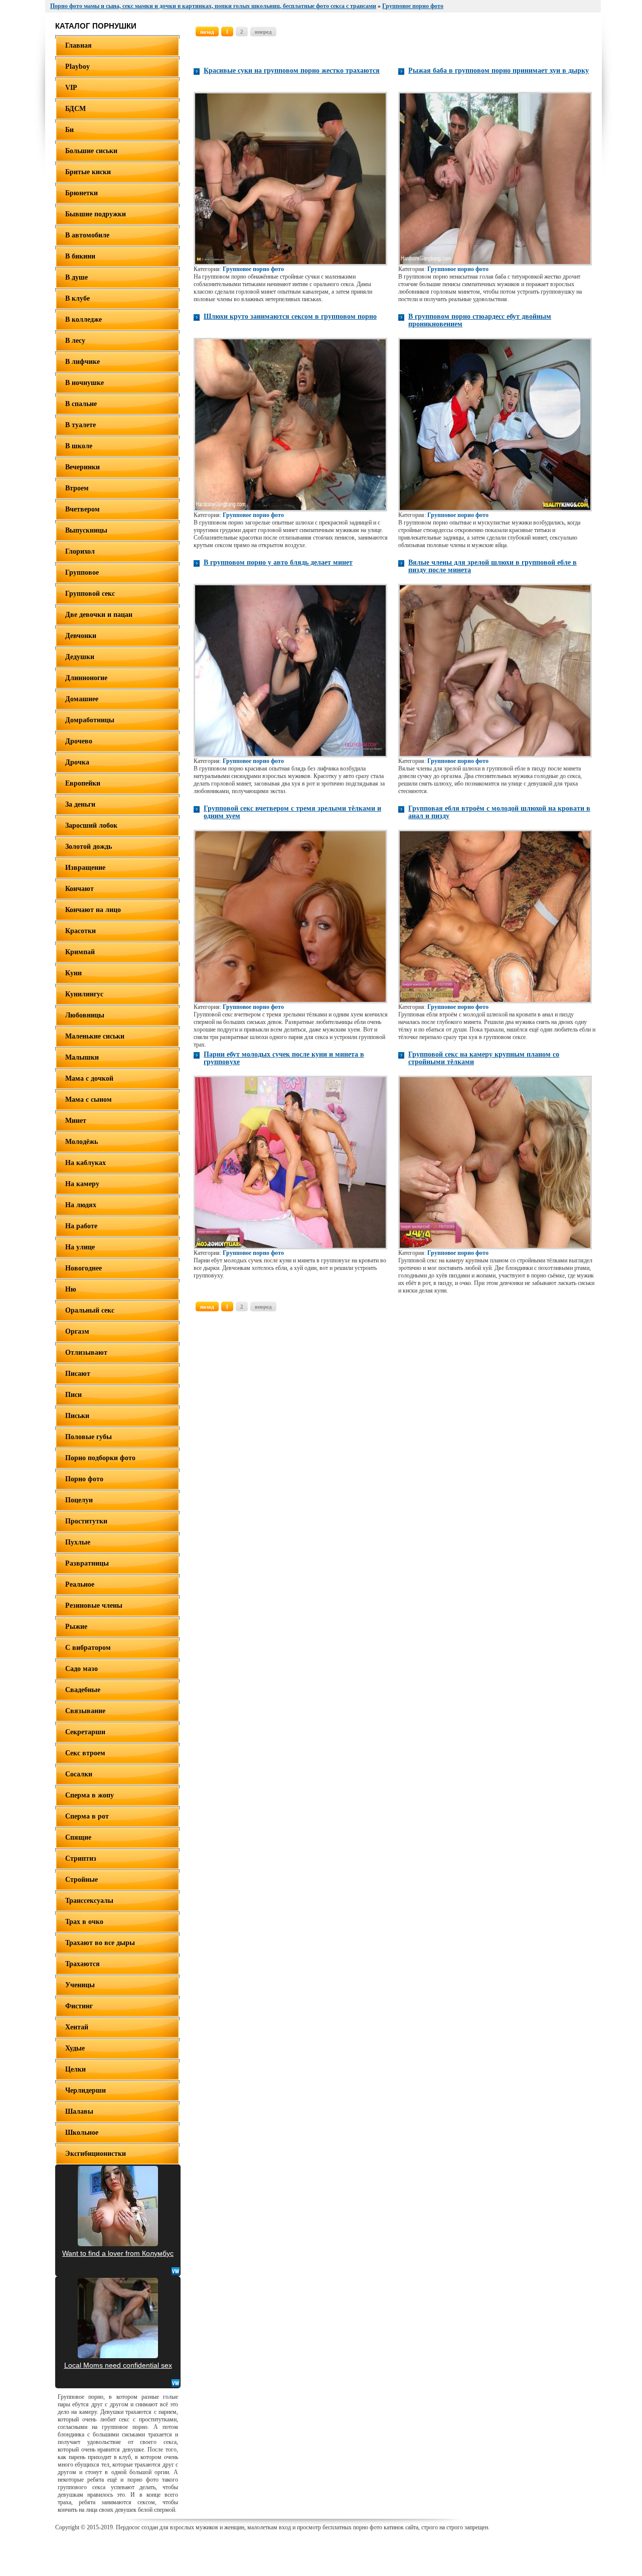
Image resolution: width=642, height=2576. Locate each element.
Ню (71, 1289)
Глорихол (80, 551)
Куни (73, 973)
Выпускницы (86, 530)
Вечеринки (83, 467)
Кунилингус (84, 994)
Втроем (77, 488)
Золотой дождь (89, 847)
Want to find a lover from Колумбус (118, 2253)
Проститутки (86, 1521)
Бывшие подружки (96, 214)
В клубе (77, 298)
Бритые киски (88, 172)
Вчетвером (83, 509)
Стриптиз (81, 1858)
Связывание (85, 1711)
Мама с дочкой (89, 1078)
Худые (75, 2048)
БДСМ (75, 109)
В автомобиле (87, 235)
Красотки (81, 931)
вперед (263, 32)
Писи (73, 1395)
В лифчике (83, 362)
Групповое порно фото (253, 269)
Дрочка (77, 762)
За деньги (80, 804)
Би (69, 130)
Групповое (82, 572)
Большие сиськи (91, 151)
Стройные (82, 1880)
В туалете (81, 425)
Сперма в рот (87, 1816)
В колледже (84, 319)
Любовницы (85, 1015)
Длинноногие (86, 678)
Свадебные (83, 1690)
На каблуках (86, 1163)
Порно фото (84, 1479)
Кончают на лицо (93, 910)
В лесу (75, 341)
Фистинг (79, 2006)
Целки (75, 2069)
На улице (80, 1247)
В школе (79, 446)
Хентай (77, 2027)
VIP (71, 88)
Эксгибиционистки (96, 2154)
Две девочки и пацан (99, 615)
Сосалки (79, 1774)
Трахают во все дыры (100, 1943)
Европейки (83, 783)
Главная (78, 45)
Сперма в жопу (90, 1795)
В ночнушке (85, 383)
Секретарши (85, 1732)
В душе (76, 277)
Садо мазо (82, 1669)
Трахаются (83, 1964)
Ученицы (80, 1985)
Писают (78, 1374)
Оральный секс (90, 1310)
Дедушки (80, 657)
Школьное (82, 2133)
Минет (76, 1121)
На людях (81, 1205)
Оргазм (77, 1331)
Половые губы (89, 1437)
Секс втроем (85, 1753)
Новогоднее (84, 1268)
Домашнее (82, 699)
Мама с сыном (89, 1100)
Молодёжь (82, 1142)
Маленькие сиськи (95, 1036)
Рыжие (76, 1627)
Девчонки (81, 636)
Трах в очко (84, 1922)
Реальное (80, 1584)
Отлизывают (86, 1353)
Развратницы (87, 1563)
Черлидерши (86, 2090)
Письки (77, 1416)
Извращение (85, 868)
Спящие (78, 1837)
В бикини (80, 256)
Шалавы (79, 2111)
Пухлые (78, 1542)
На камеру (82, 1184)
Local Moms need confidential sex (118, 2365)
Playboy (77, 67)
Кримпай (80, 952)
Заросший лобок (91, 825)
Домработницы (90, 720)
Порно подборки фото (100, 1458)
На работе (81, 1226)
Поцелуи (79, 1500)
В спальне (81, 404)
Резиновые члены (94, 1605)
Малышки (82, 1057)
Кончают (79, 889)
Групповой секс (90, 594)
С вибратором (88, 1648)
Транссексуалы (89, 1901)
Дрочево (79, 741)
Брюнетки (82, 193)
